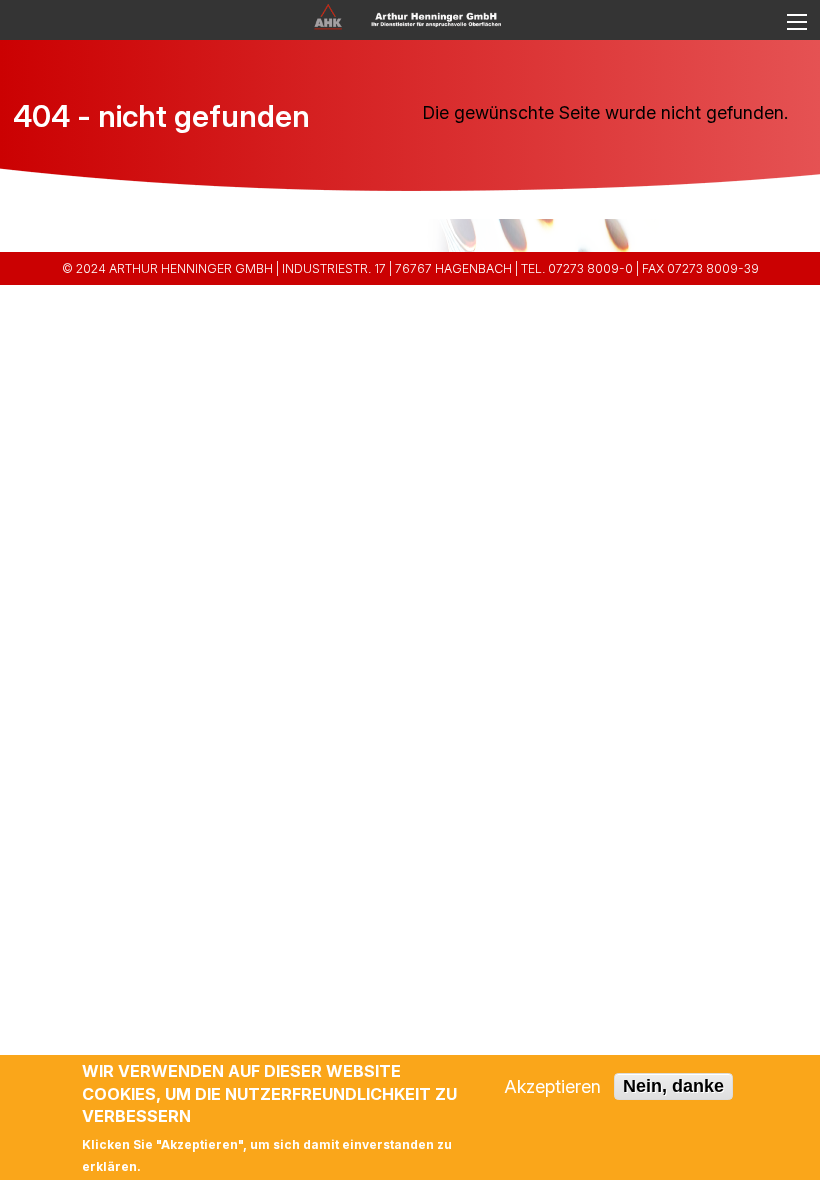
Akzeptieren (552, 1087)
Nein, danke (673, 1086)
